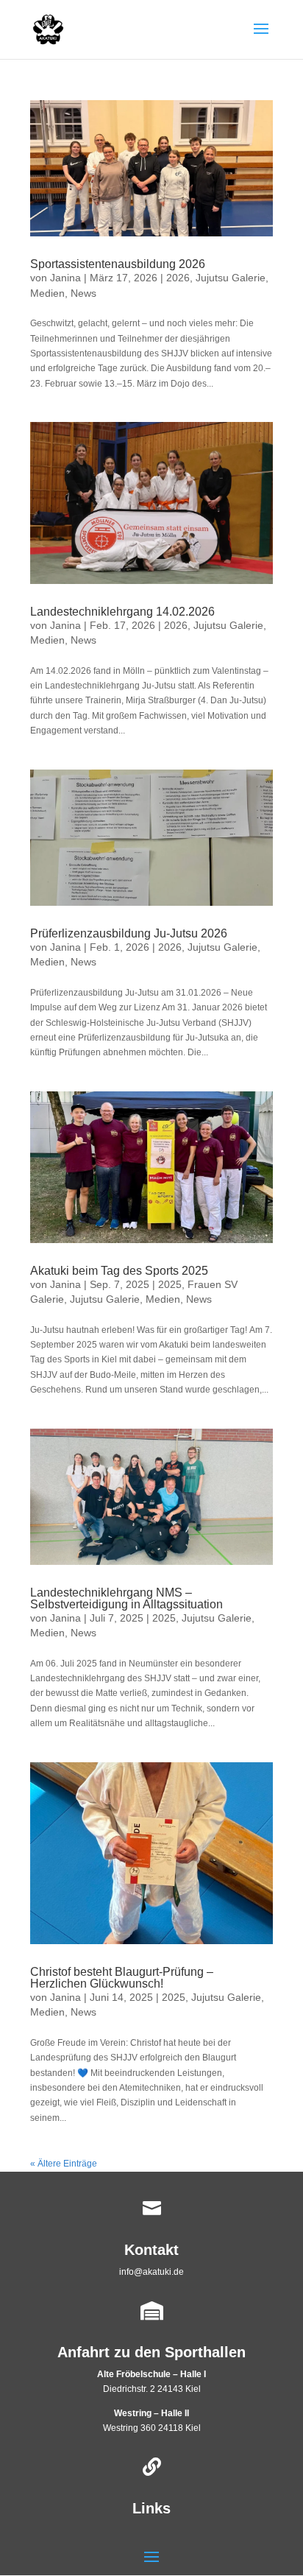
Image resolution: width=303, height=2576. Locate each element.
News (83, 293)
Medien (47, 293)
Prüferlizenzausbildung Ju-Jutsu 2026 (129, 933)
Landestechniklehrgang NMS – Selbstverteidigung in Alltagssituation (126, 1598)
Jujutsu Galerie (231, 278)
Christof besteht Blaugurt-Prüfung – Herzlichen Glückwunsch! (122, 1978)
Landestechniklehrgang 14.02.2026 (122, 612)
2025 (170, 1284)
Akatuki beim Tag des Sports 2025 (119, 1271)
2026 (178, 278)
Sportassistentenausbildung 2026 (118, 264)
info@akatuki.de (151, 2272)
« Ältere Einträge (64, 2164)
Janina (65, 278)
